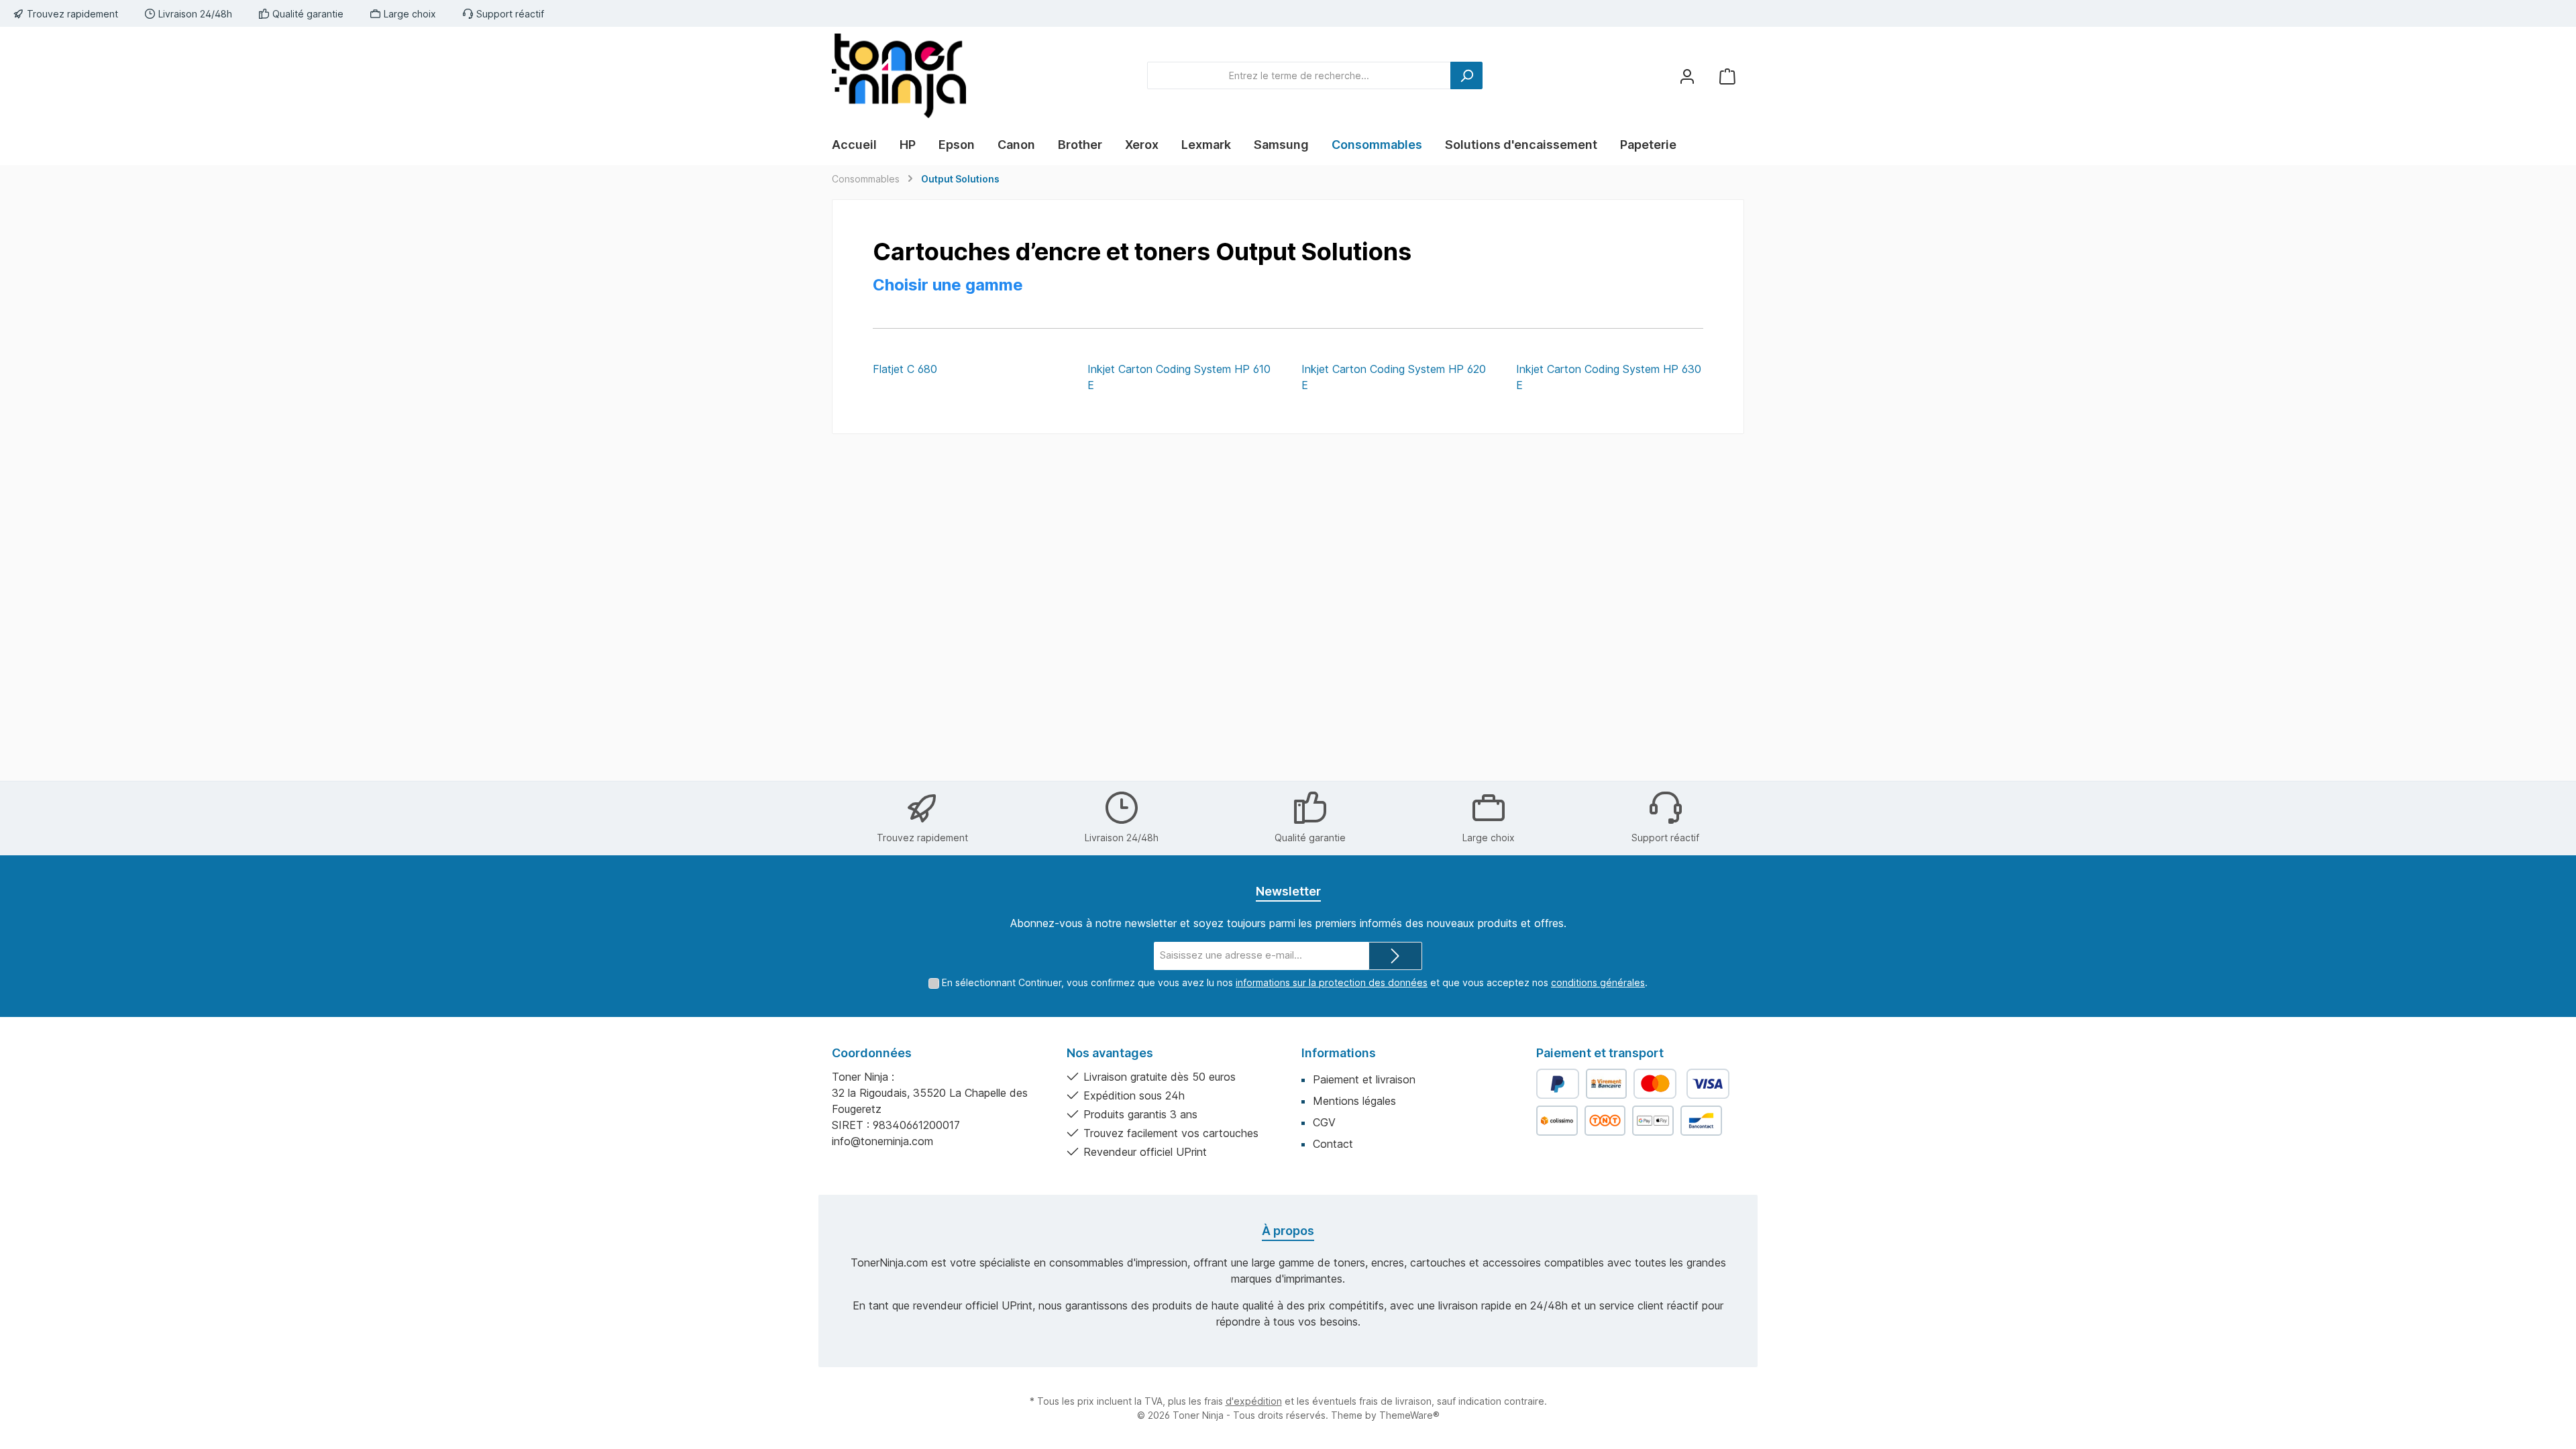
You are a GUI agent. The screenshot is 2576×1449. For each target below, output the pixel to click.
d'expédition (1254, 1401)
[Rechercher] (1466, 75)
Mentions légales (1354, 1101)
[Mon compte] (1687, 75)
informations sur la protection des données (1332, 982)
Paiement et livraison (1364, 1079)
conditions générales (1598, 982)
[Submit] (1395, 956)
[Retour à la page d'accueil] (899, 76)
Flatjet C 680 (905, 369)
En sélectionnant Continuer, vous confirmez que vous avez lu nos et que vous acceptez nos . (1295, 982)
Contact (1333, 1144)
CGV (1324, 1122)
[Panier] (1727, 75)
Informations (1339, 1053)
